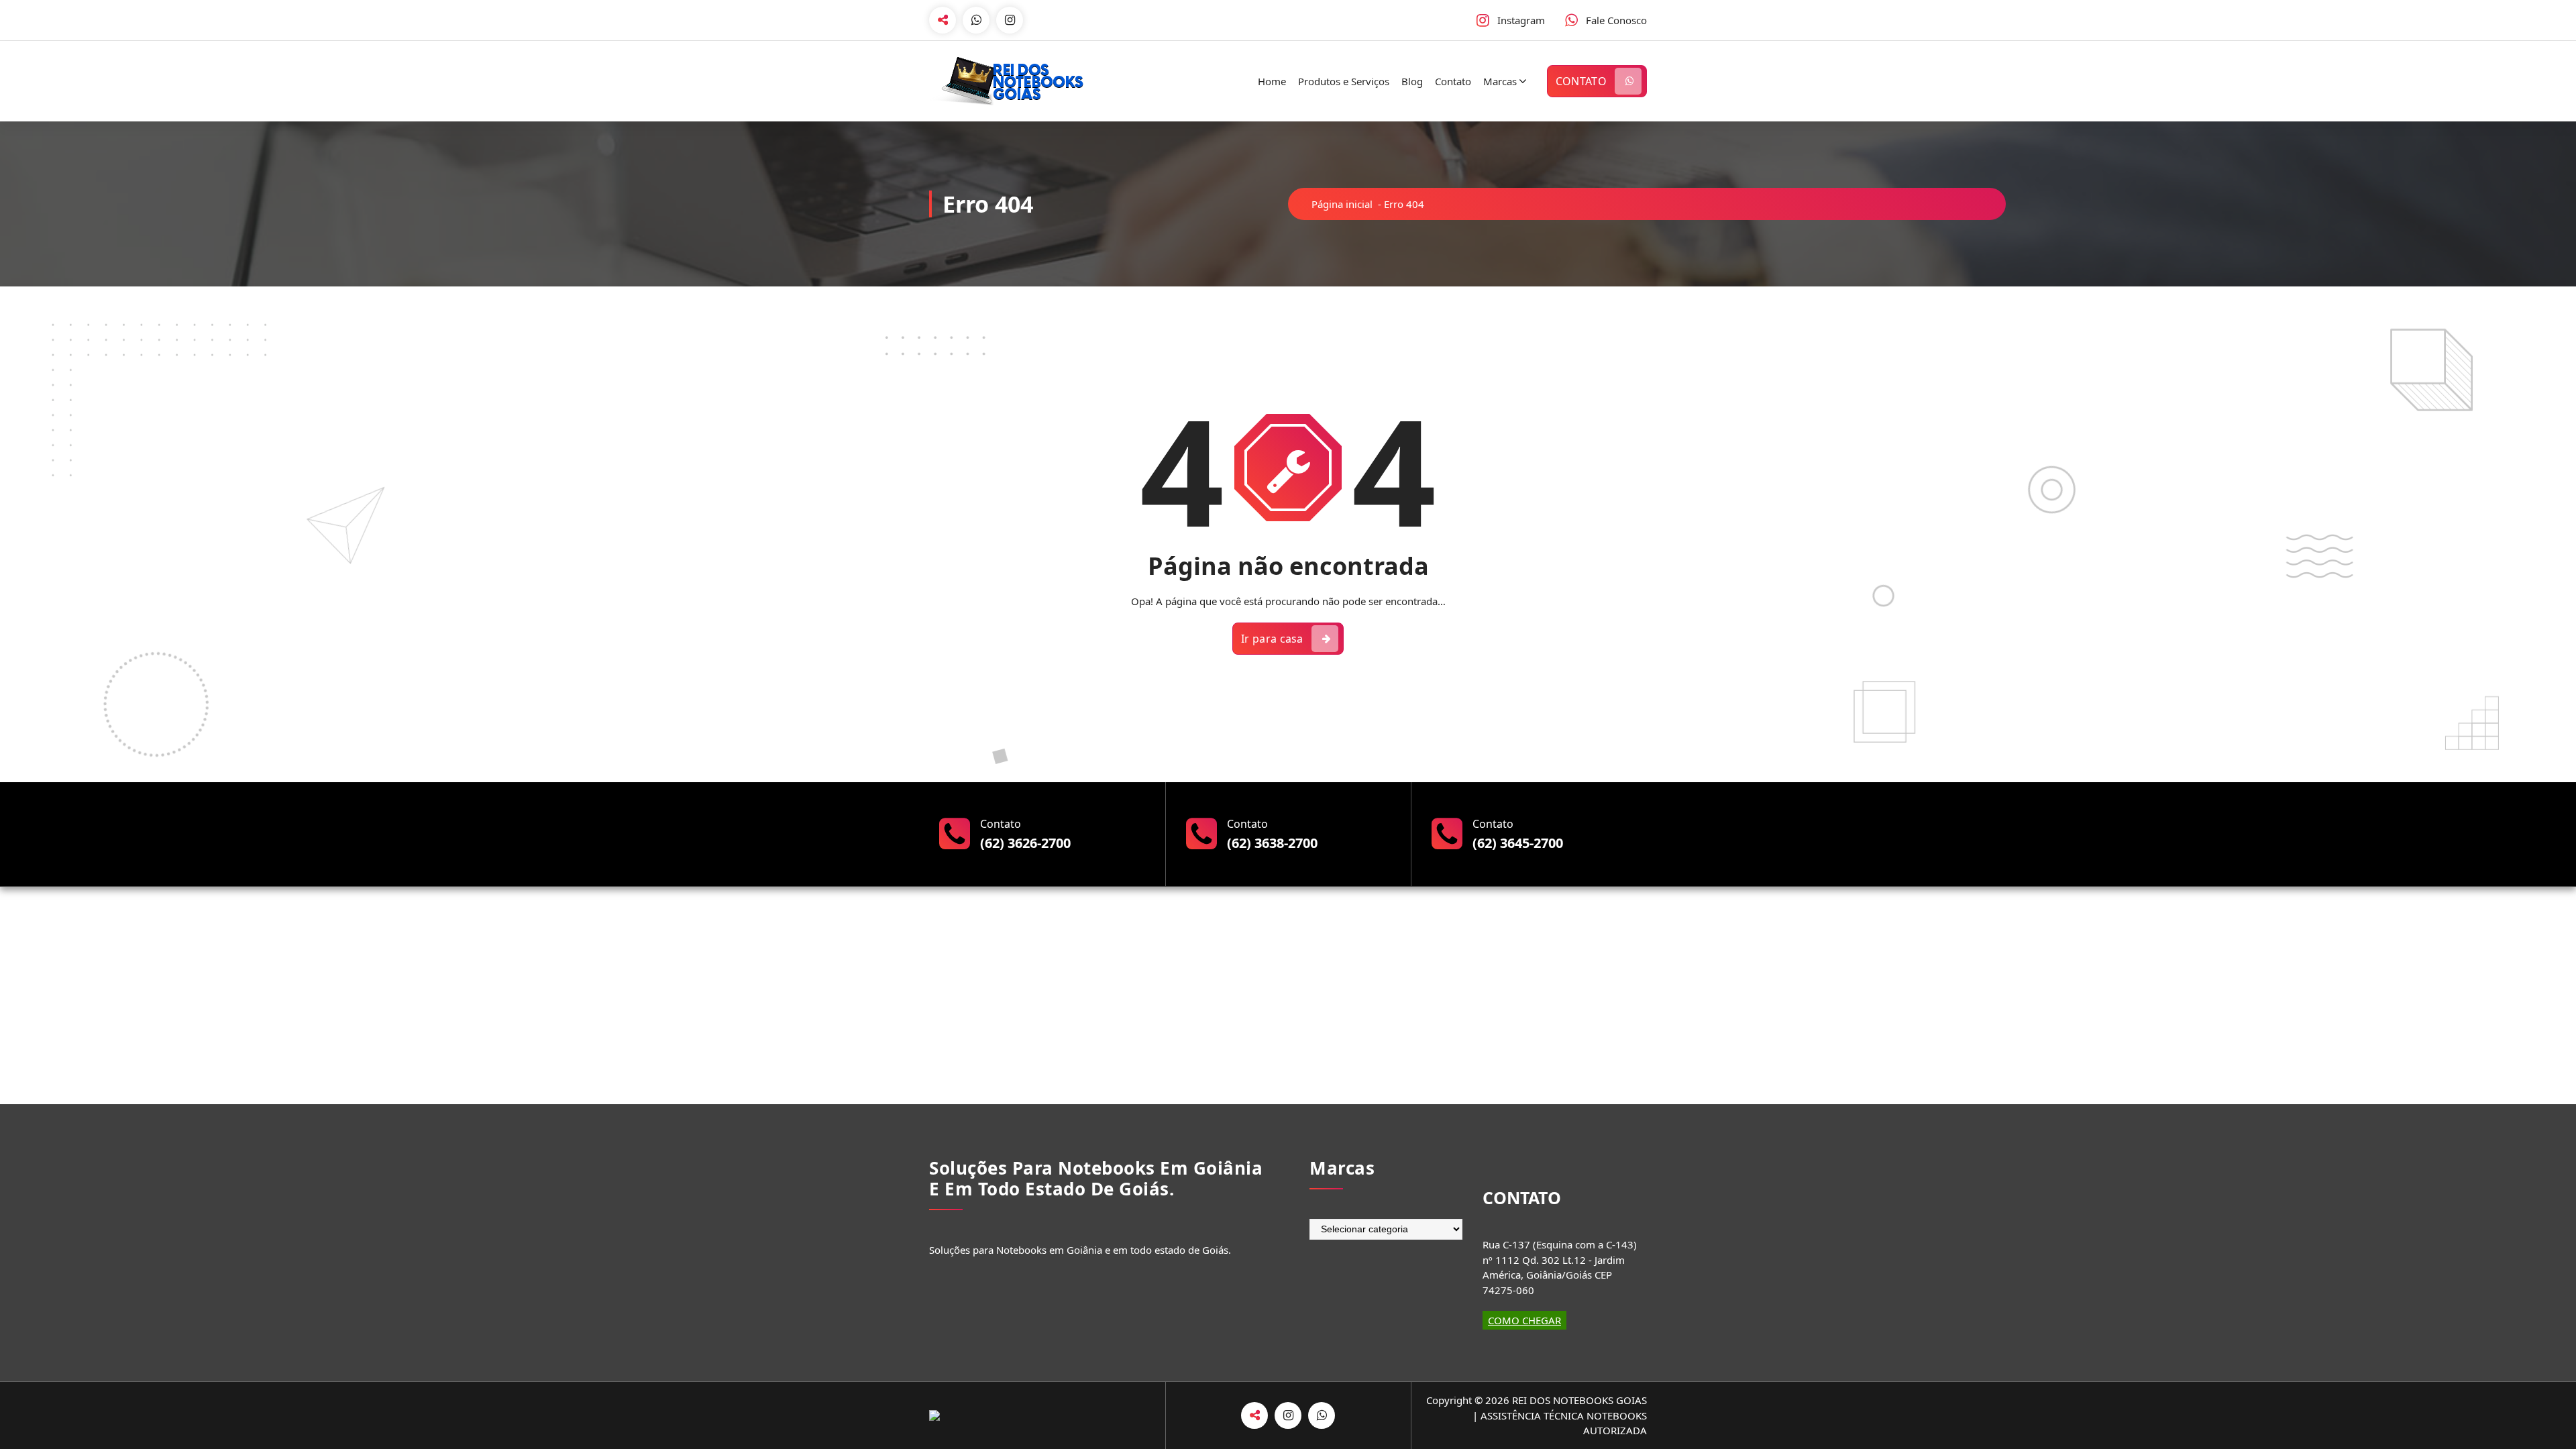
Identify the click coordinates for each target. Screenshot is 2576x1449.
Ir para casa (1272, 639)
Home (1272, 81)
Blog (1412, 81)
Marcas (1500, 81)
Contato (1453, 81)
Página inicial (1342, 204)
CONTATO (1581, 81)
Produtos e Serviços (1344, 81)
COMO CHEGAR (1524, 1320)
